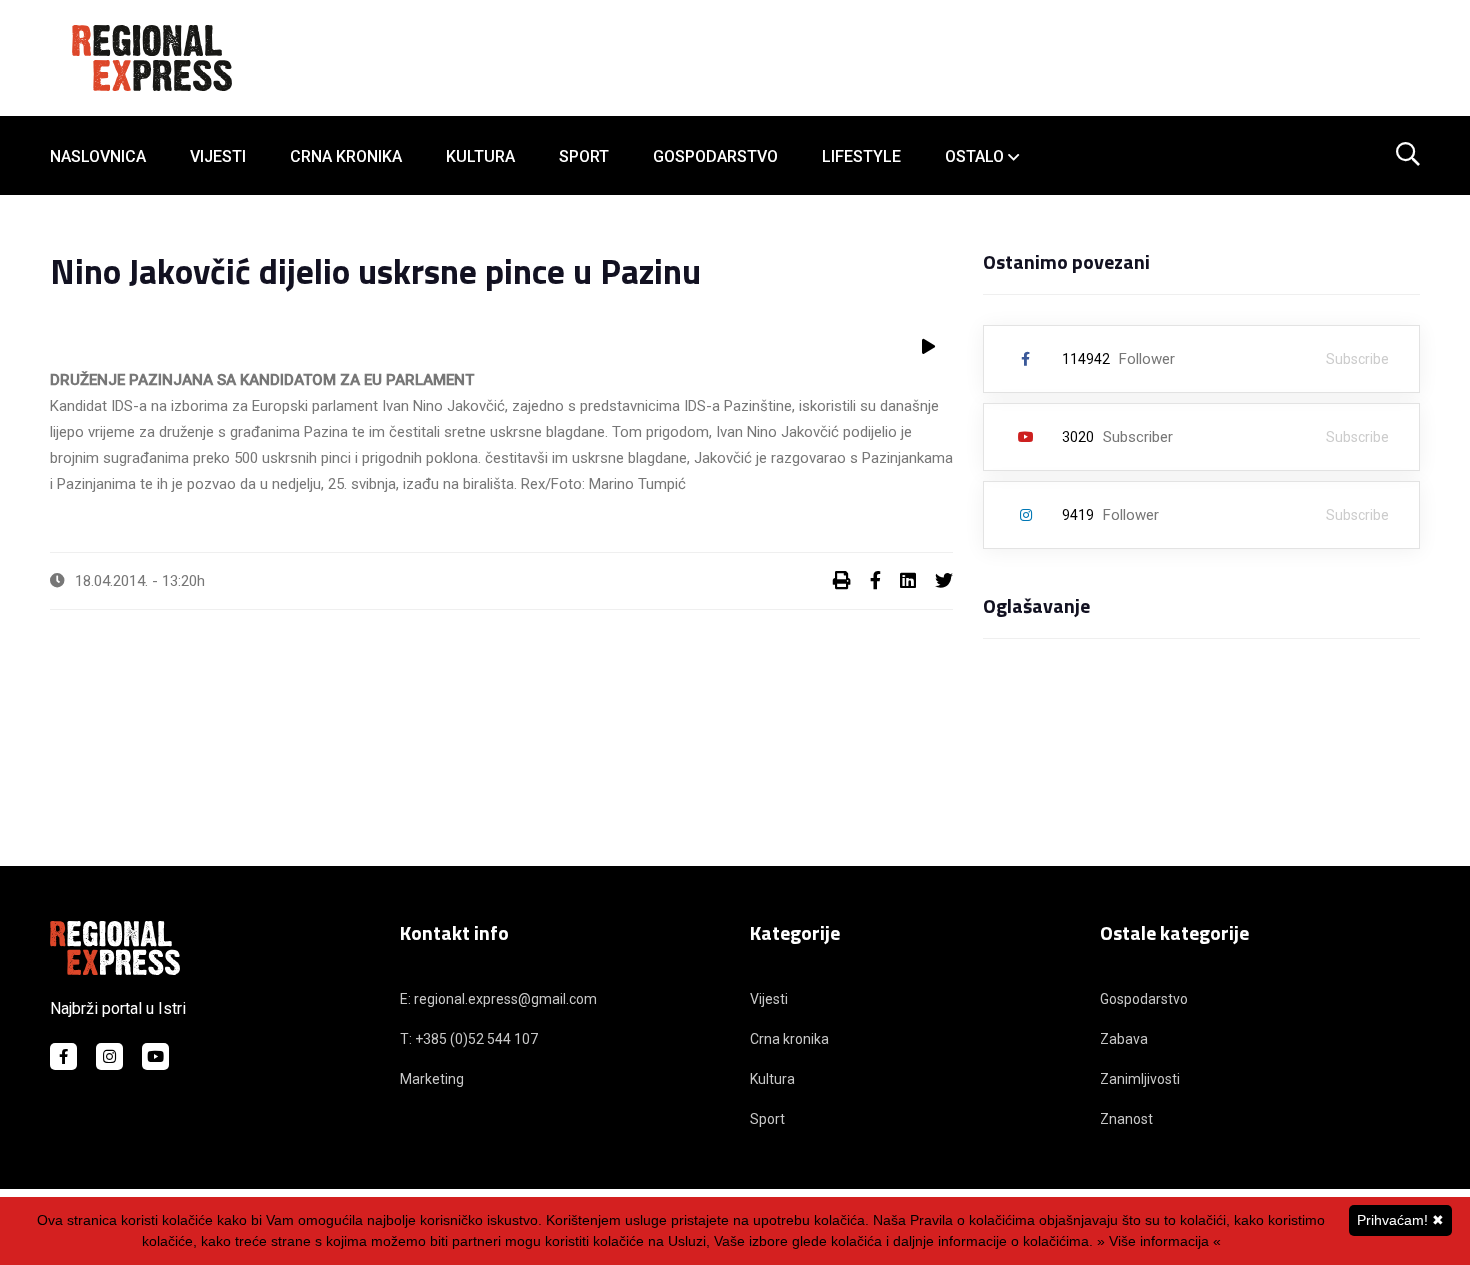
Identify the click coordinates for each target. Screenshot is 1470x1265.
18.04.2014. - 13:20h (140, 581)
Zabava (1124, 1039)
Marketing (432, 1079)
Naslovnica (98, 156)
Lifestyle (861, 156)
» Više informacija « (1159, 1241)
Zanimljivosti (1140, 1079)
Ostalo (974, 156)
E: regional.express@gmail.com (498, 999)
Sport (584, 156)
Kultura (480, 156)
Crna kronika (346, 156)
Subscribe (1357, 359)
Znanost (1126, 1119)
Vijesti (218, 156)
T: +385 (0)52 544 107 (469, 1039)
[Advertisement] (735, 769)
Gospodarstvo (715, 156)
